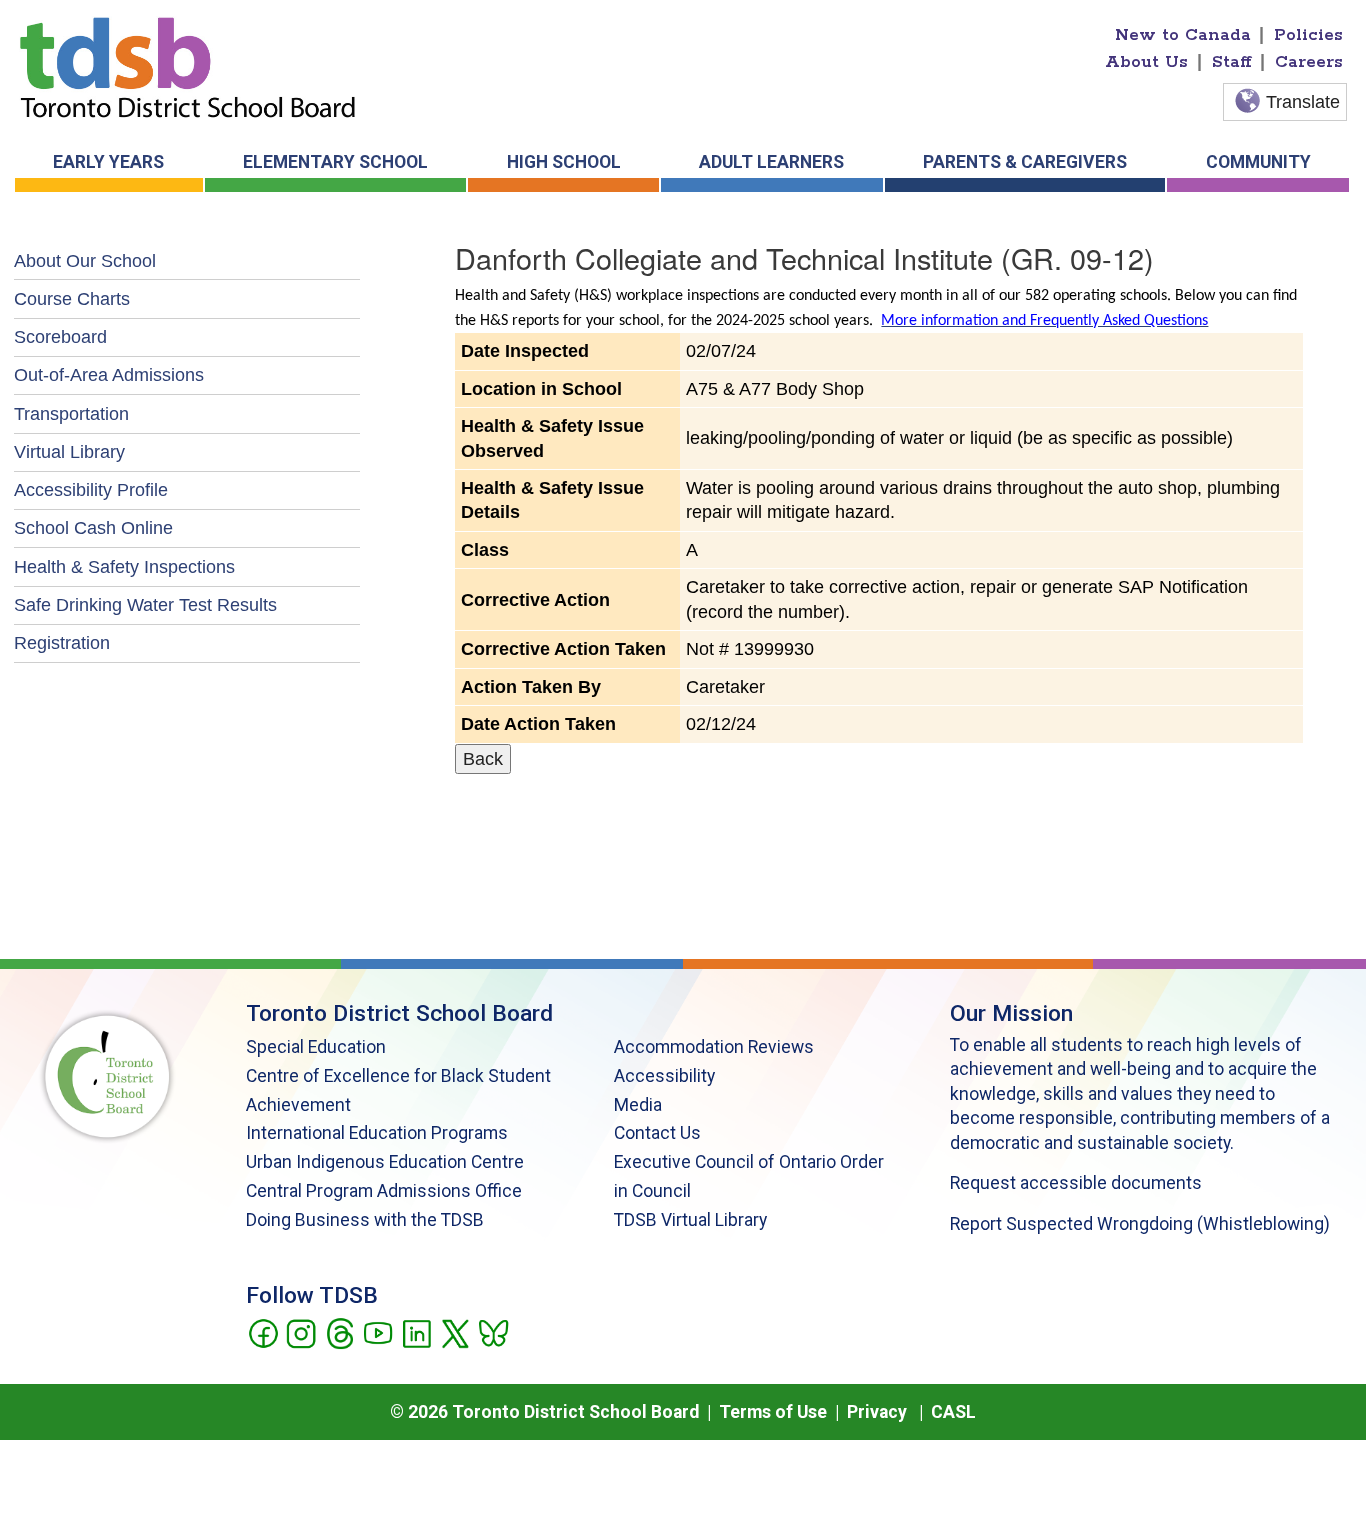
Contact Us (657, 1133)
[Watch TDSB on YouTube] (377, 1332)
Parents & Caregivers (1025, 162)
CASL (953, 1412)
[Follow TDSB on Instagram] (300, 1332)
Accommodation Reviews (714, 1047)
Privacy (877, 1412)
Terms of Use (773, 1412)
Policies (1308, 35)
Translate (1303, 102)
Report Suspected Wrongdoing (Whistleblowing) (1140, 1224)
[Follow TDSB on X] (454, 1332)
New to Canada (1183, 35)
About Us (1146, 62)
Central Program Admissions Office (384, 1191)
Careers (1309, 62)
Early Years (108, 162)
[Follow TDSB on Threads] (339, 1332)
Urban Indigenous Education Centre (385, 1162)
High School (564, 162)
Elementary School (335, 162)
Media (638, 1105)
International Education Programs (377, 1133)
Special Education (316, 1047)
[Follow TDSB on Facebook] (262, 1332)
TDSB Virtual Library (690, 1220)
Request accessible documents (1076, 1183)
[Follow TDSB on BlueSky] (492, 1332)
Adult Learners (771, 162)
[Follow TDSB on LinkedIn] (416, 1332)
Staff (1232, 62)
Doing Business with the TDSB (365, 1220)
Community (1258, 162)
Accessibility (664, 1076)
